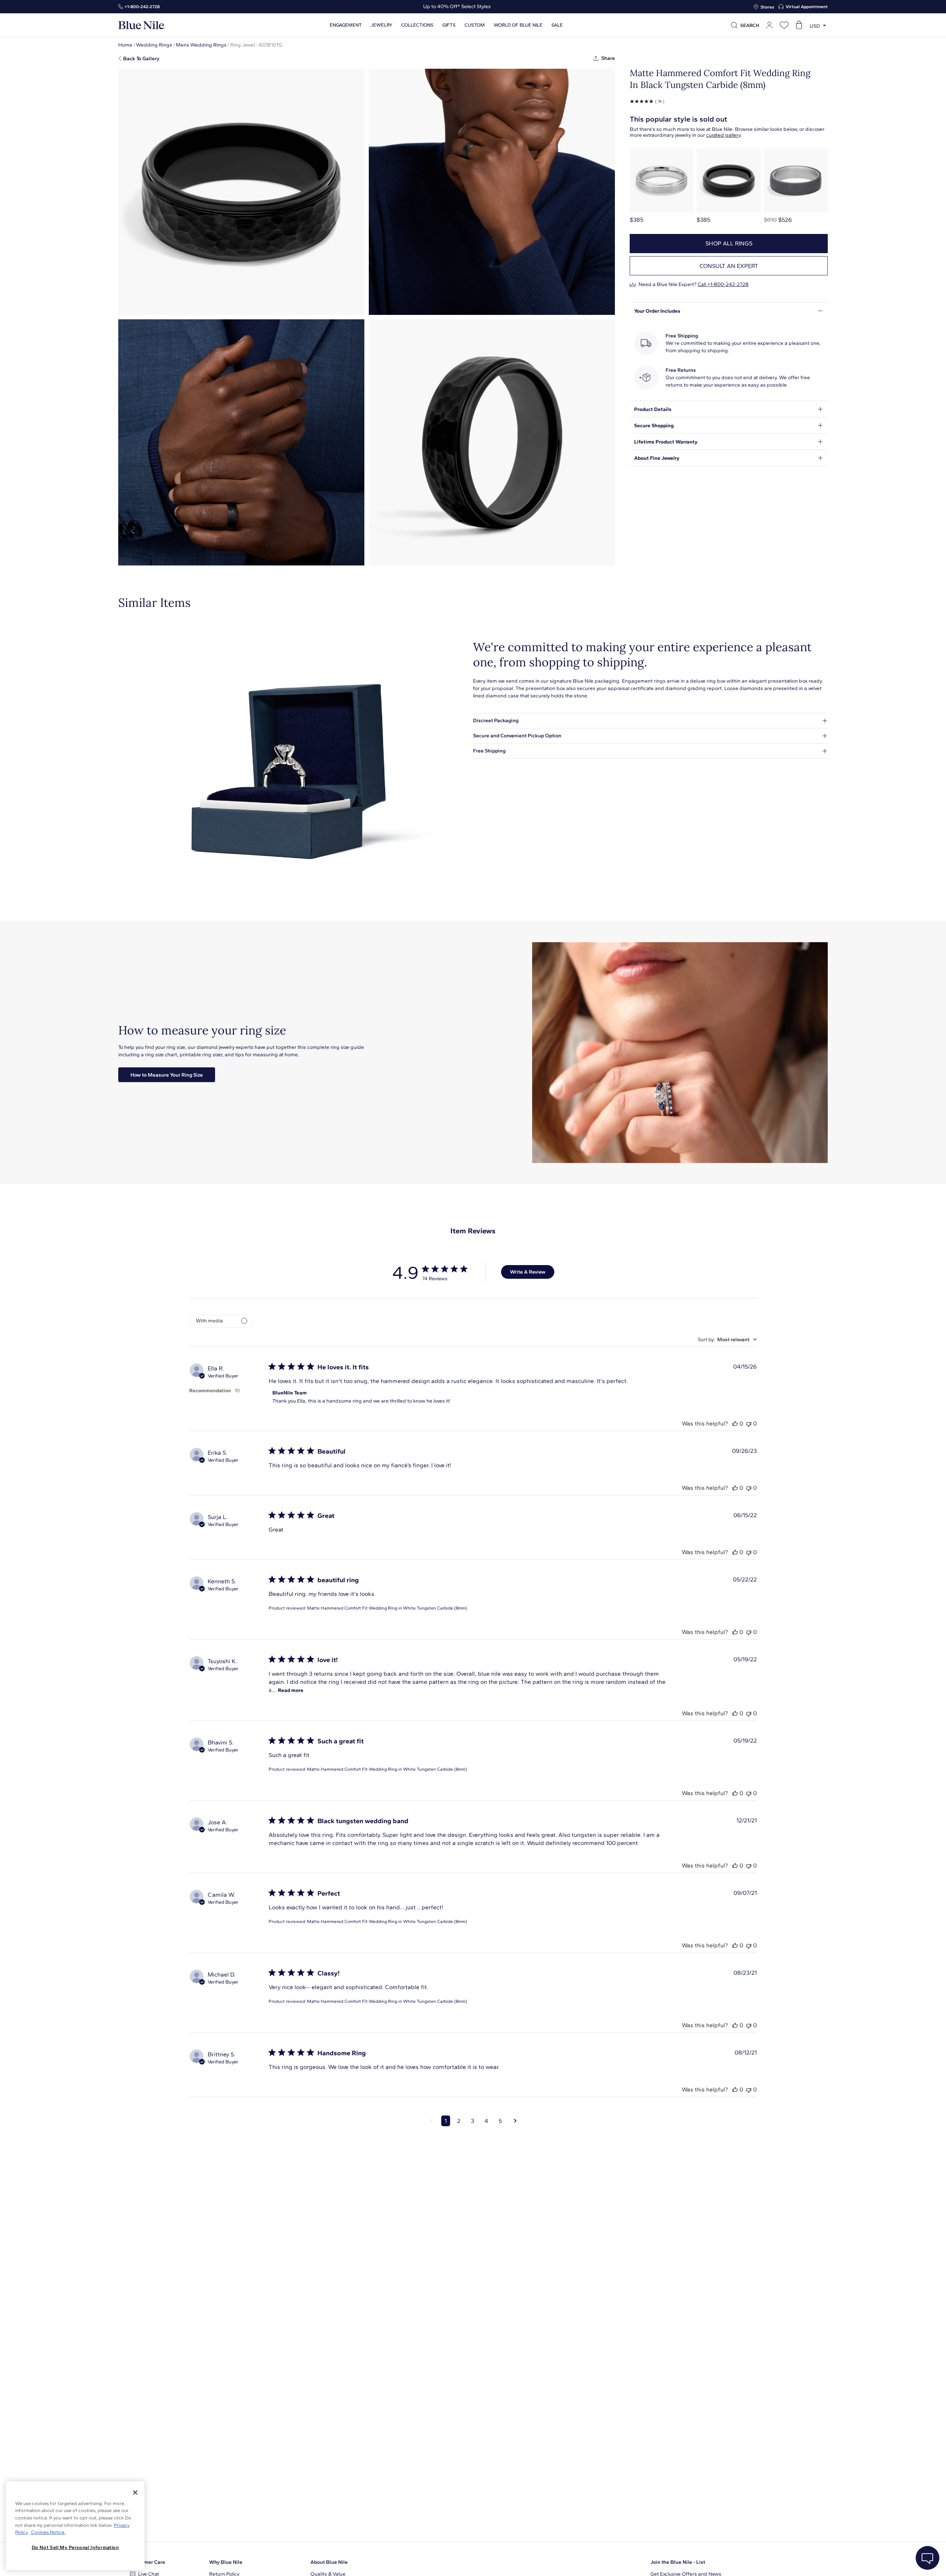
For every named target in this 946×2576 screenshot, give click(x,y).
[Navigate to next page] (515, 2121)
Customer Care (148, 2562)
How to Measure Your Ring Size (167, 1075)
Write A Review (528, 1272)
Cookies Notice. (48, 2532)
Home (125, 45)
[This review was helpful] (735, 1423)
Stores (767, 7)
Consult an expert (729, 266)
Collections (417, 25)
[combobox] (727, 1340)
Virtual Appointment (807, 7)
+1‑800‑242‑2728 (142, 7)
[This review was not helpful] (749, 1423)
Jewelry (382, 25)
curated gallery (723, 135)
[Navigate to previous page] (431, 2121)
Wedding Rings (154, 45)
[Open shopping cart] (799, 25)
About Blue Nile (329, 2562)
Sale (557, 25)
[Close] (135, 2492)
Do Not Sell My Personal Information (75, 2547)
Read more (291, 1690)
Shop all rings (729, 243)
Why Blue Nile (226, 2562)
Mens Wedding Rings (201, 45)
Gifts (449, 25)
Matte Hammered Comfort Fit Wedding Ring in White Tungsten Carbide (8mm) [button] (387, 1608)
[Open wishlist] (784, 25)
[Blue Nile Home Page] (142, 25)
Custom (475, 25)
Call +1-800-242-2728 (723, 284)
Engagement (346, 25)
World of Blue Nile (518, 25)
